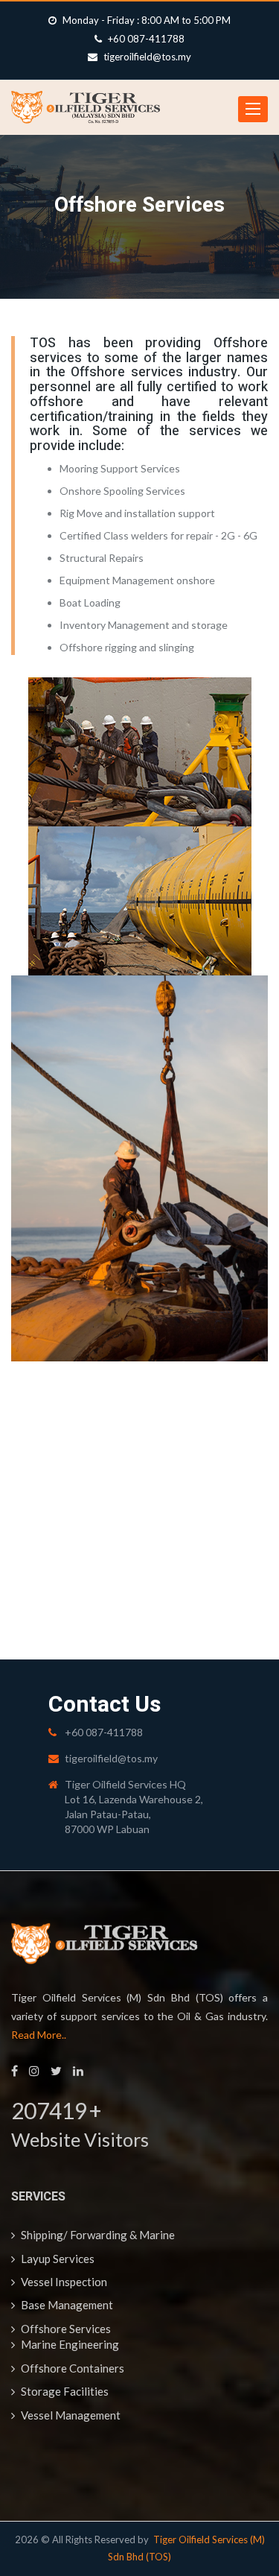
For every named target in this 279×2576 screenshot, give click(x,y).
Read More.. (39, 2035)
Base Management (66, 2305)
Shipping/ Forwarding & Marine (97, 2235)
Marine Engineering (69, 2344)
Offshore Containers (71, 2368)
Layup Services (57, 2259)
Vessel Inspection (63, 2282)
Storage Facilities (64, 2391)
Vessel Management (70, 2415)
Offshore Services (65, 2329)
